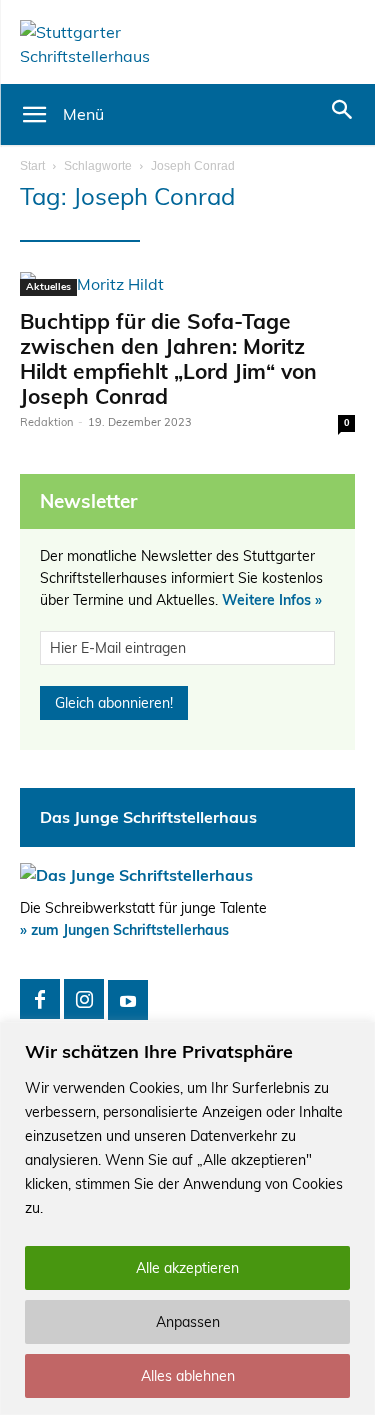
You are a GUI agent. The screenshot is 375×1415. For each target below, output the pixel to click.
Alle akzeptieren (187, 1268)
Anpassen (188, 1322)
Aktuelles (48, 286)
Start (32, 166)
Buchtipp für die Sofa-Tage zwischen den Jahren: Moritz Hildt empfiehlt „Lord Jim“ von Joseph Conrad (168, 358)
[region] (187, 1218)
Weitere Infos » (272, 600)
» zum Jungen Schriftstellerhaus (124, 930)
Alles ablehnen (188, 1376)
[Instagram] (84, 999)
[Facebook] (40, 999)
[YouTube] (128, 1000)
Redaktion (46, 422)
